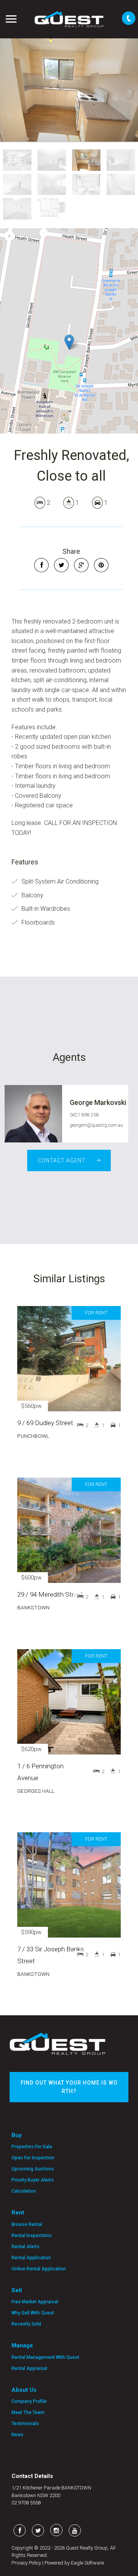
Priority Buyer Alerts (33, 2180)
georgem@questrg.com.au (96, 1125)
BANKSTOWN (33, 1607)
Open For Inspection (33, 2158)
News (17, 2435)
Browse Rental (27, 2224)
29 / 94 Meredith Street (50, 1594)
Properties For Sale (32, 2147)
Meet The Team (28, 2412)
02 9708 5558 (26, 2503)
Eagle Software (87, 2563)
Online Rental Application (39, 2269)
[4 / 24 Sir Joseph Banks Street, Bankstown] (69, 90)
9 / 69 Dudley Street (45, 1423)
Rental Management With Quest (45, 2357)
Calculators (24, 2191)
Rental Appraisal (29, 2368)
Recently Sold (26, 2324)
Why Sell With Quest (33, 2313)
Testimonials (25, 2424)
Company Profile (29, 2401)
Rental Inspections (32, 2236)
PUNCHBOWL (33, 1436)
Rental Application (31, 2258)
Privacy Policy (26, 2563)
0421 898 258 (84, 1115)
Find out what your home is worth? (69, 2087)
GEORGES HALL (36, 1791)
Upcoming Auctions (33, 2169)
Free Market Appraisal (35, 2302)
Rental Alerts (25, 2247)
